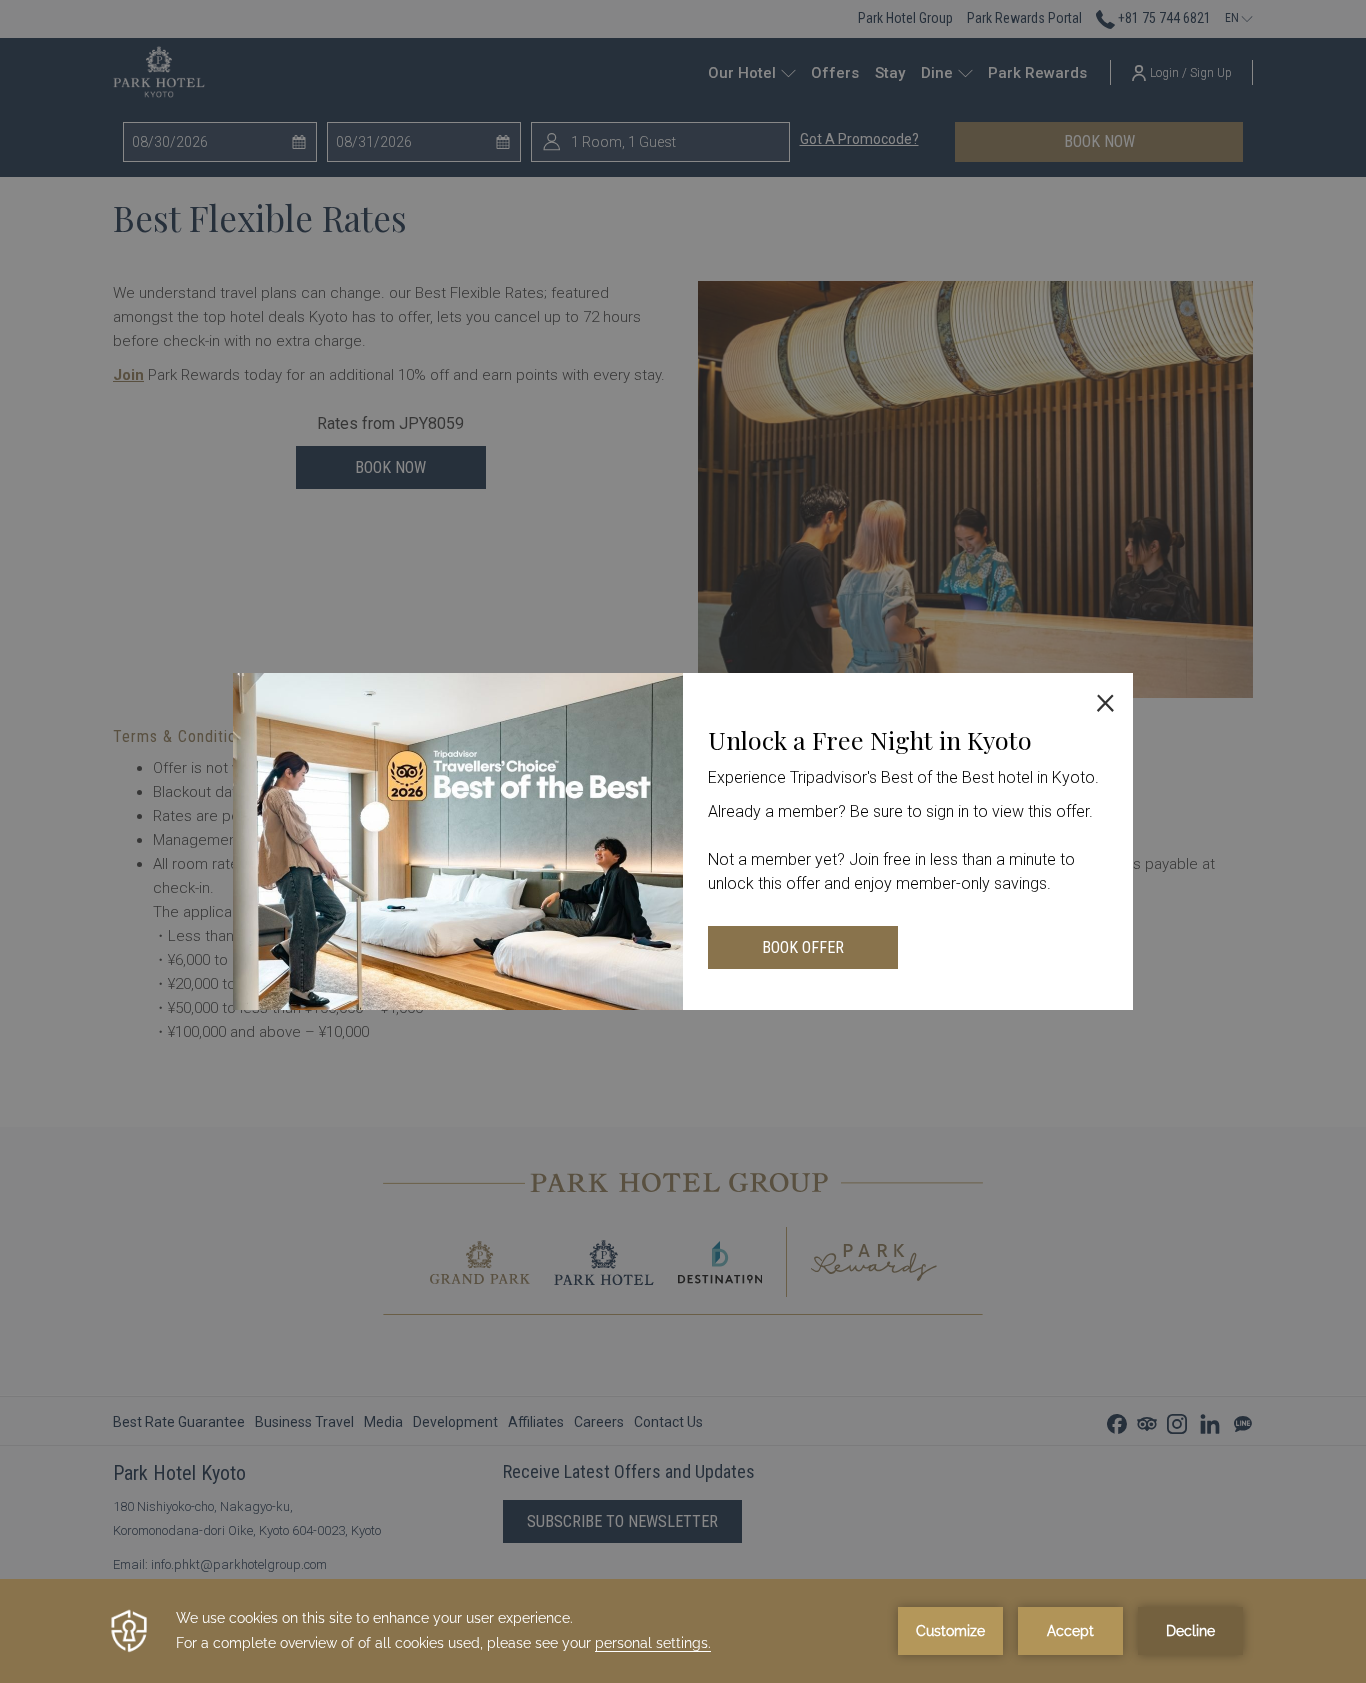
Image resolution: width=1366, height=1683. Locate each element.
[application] (683, 1631)
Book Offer (803, 947)
